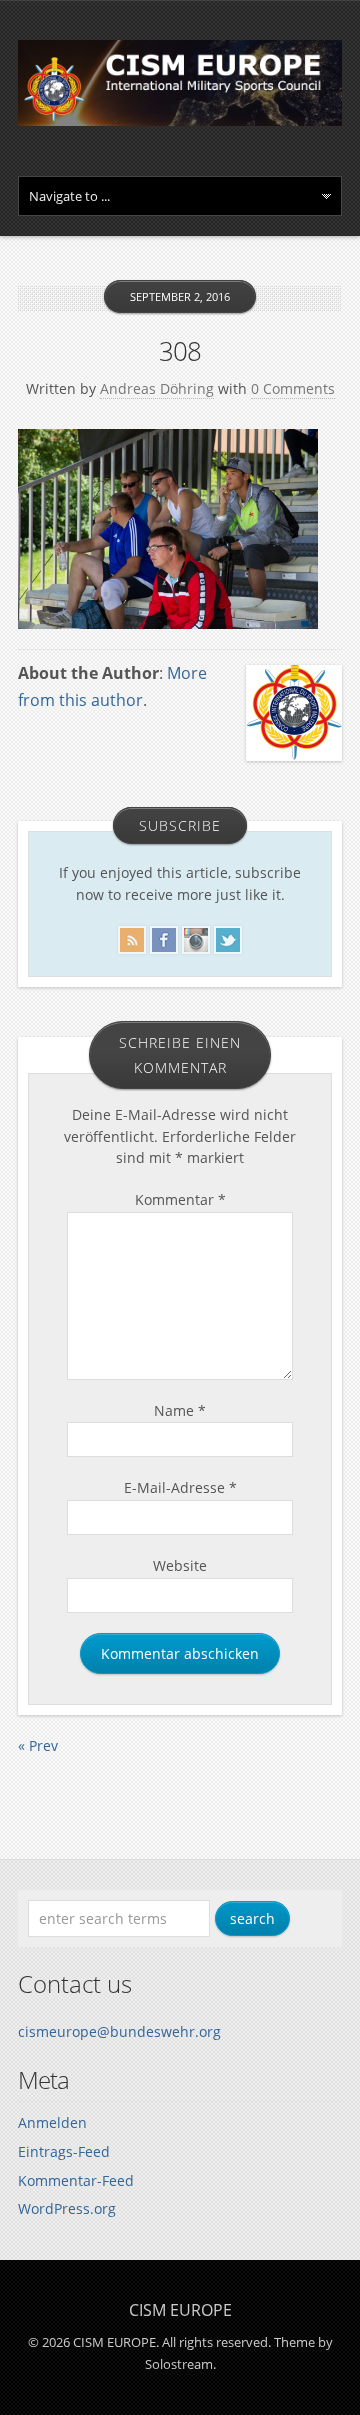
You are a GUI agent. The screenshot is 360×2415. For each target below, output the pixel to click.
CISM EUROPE (180, 2310)
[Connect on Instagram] (196, 936)
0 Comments (293, 388)
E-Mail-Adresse (180, 1487)
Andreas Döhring (157, 388)
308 (180, 351)
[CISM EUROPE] (180, 120)
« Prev (38, 1745)
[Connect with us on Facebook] (164, 936)
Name (180, 1410)
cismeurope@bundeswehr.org (119, 2031)
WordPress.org (67, 2208)
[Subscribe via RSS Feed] (132, 936)
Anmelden (52, 2122)
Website (180, 1565)
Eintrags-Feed (64, 2151)
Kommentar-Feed (76, 2180)
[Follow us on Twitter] (228, 936)
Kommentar (180, 1199)
